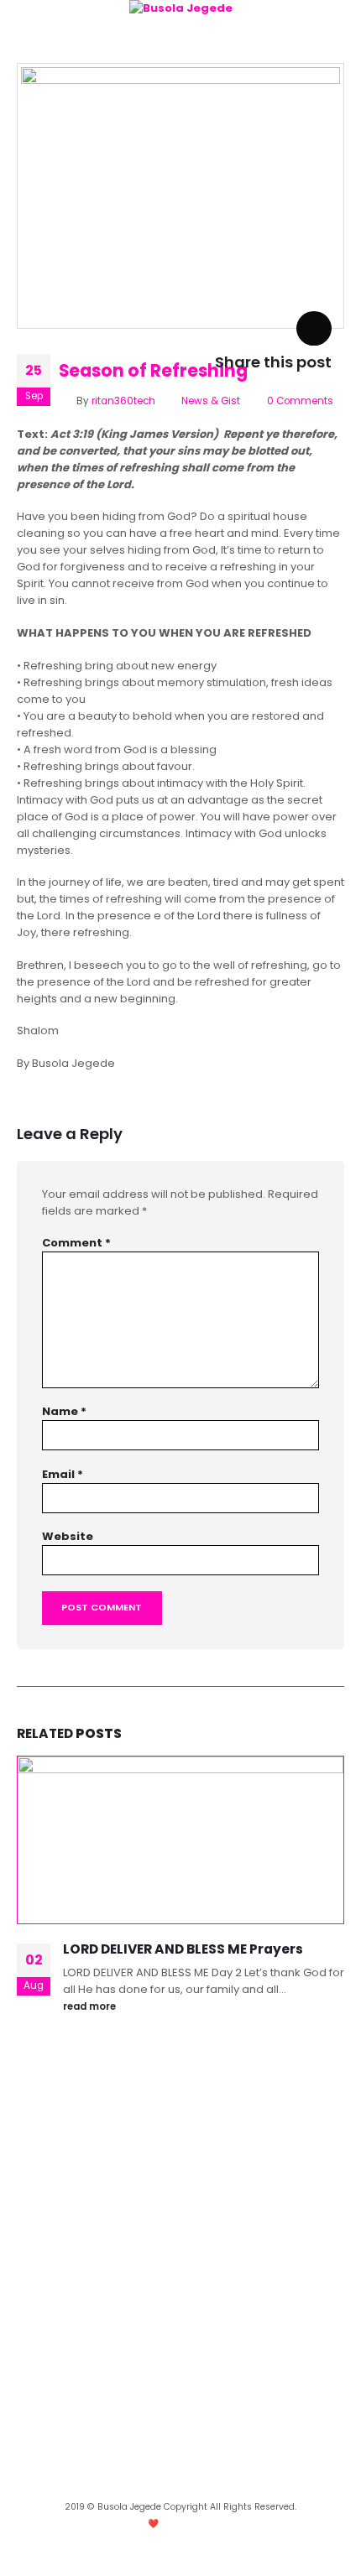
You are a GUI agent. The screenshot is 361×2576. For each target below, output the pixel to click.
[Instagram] (154, 2482)
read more (91, 2006)
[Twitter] (207, 2482)
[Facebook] (180, 2482)
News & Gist (211, 401)
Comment (76, 1243)
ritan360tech (123, 401)
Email (63, 1474)
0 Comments (300, 401)
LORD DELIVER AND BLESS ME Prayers (183, 1949)
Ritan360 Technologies (225, 2524)
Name (64, 1411)
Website (68, 1536)
